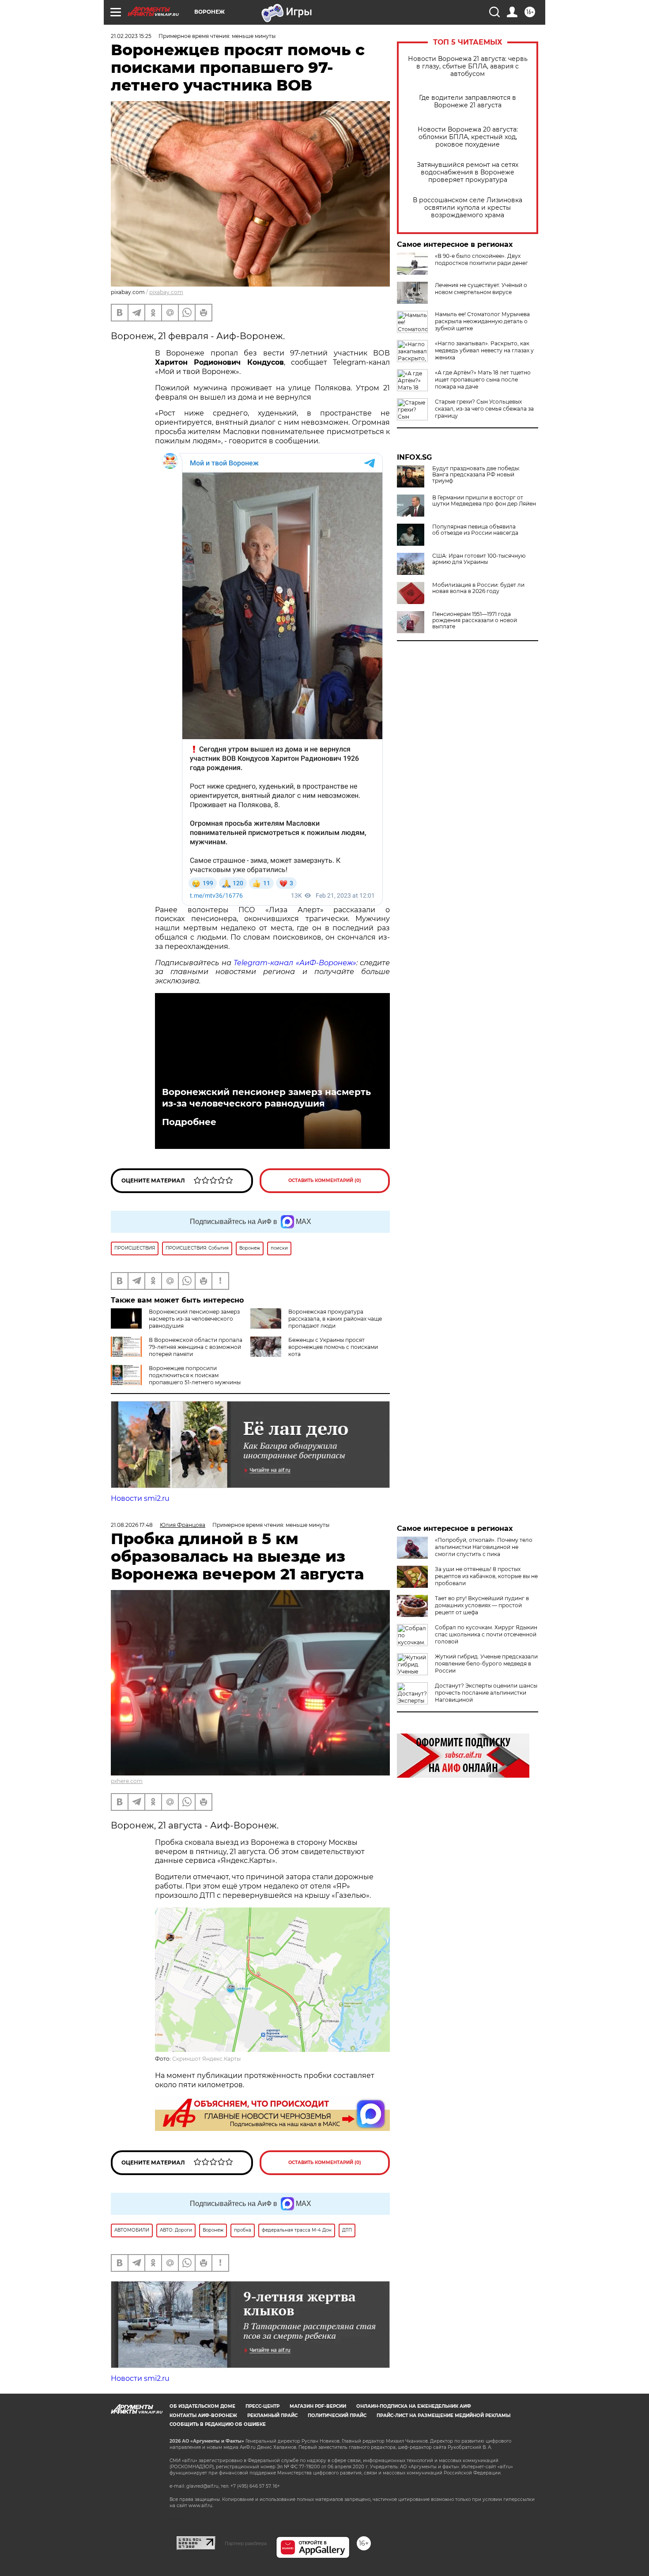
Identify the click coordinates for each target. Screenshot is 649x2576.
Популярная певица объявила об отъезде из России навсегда (475, 530)
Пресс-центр (262, 2406)
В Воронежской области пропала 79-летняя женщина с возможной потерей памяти (196, 1347)
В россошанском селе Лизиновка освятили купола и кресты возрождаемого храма (468, 208)
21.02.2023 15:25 (131, 36)
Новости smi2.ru (140, 1498)
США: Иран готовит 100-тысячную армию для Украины (479, 559)
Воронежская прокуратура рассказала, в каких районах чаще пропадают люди (335, 1319)
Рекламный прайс (272, 2415)
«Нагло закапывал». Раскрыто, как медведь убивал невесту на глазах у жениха (484, 350)
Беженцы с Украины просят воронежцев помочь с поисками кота (333, 1347)
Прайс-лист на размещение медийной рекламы (443, 2415)
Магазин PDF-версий (318, 2406)
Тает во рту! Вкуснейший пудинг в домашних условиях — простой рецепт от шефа (482, 1605)
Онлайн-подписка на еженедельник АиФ (414, 2406)
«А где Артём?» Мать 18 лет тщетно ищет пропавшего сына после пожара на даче (483, 380)
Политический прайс (337, 2415)
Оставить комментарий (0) (325, 1180)
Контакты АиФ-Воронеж (203, 2415)
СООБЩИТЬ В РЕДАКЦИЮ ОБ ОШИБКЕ (218, 2424)
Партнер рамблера (246, 2543)
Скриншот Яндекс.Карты (206, 2059)
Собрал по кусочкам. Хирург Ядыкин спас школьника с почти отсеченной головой (486, 1634)
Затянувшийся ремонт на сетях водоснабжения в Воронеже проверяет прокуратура (468, 172)
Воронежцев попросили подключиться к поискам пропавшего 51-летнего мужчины (195, 1375)
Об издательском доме (202, 2406)
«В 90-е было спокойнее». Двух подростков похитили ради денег (481, 259)
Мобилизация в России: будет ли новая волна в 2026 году (478, 588)
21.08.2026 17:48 (132, 1525)
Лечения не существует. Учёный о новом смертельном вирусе (481, 289)
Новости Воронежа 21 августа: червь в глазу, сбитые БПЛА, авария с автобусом (468, 66)
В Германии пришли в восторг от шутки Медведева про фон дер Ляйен (484, 501)
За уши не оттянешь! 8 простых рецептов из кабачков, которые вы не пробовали (486, 1576)
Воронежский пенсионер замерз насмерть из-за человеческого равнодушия (266, 1098)
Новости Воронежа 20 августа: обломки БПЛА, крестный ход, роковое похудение (468, 137)
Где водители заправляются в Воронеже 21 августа (468, 102)
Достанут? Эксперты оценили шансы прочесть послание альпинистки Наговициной (486, 1693)
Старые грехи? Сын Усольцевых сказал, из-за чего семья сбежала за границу (484, 409)
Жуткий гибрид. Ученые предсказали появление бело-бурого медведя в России (486, 1664)
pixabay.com (166, 292)
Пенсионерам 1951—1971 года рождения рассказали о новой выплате (475, 620)
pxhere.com (127, 1781)
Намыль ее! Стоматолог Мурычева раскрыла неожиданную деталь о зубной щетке (482, 321)
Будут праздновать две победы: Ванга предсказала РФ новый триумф (476, 475)
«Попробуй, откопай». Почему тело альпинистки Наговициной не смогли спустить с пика (484, 1547)
